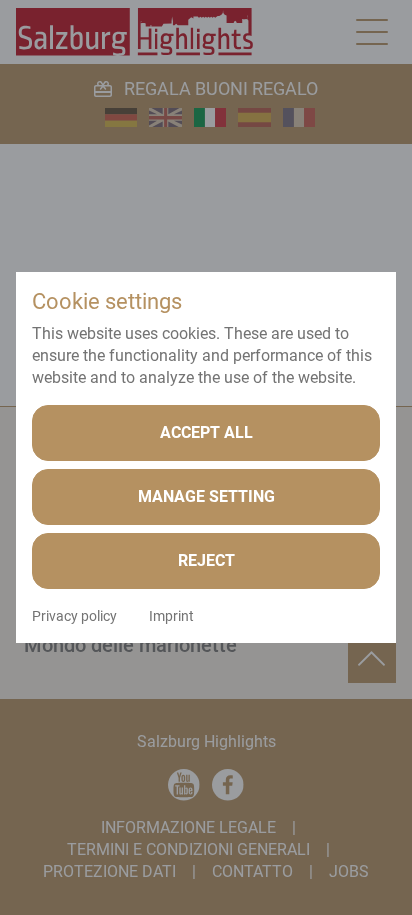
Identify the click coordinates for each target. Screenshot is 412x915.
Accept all (206, 432)
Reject (206, 560)
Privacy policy (74, 616)
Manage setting (206, 496)
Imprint (171, 616)
